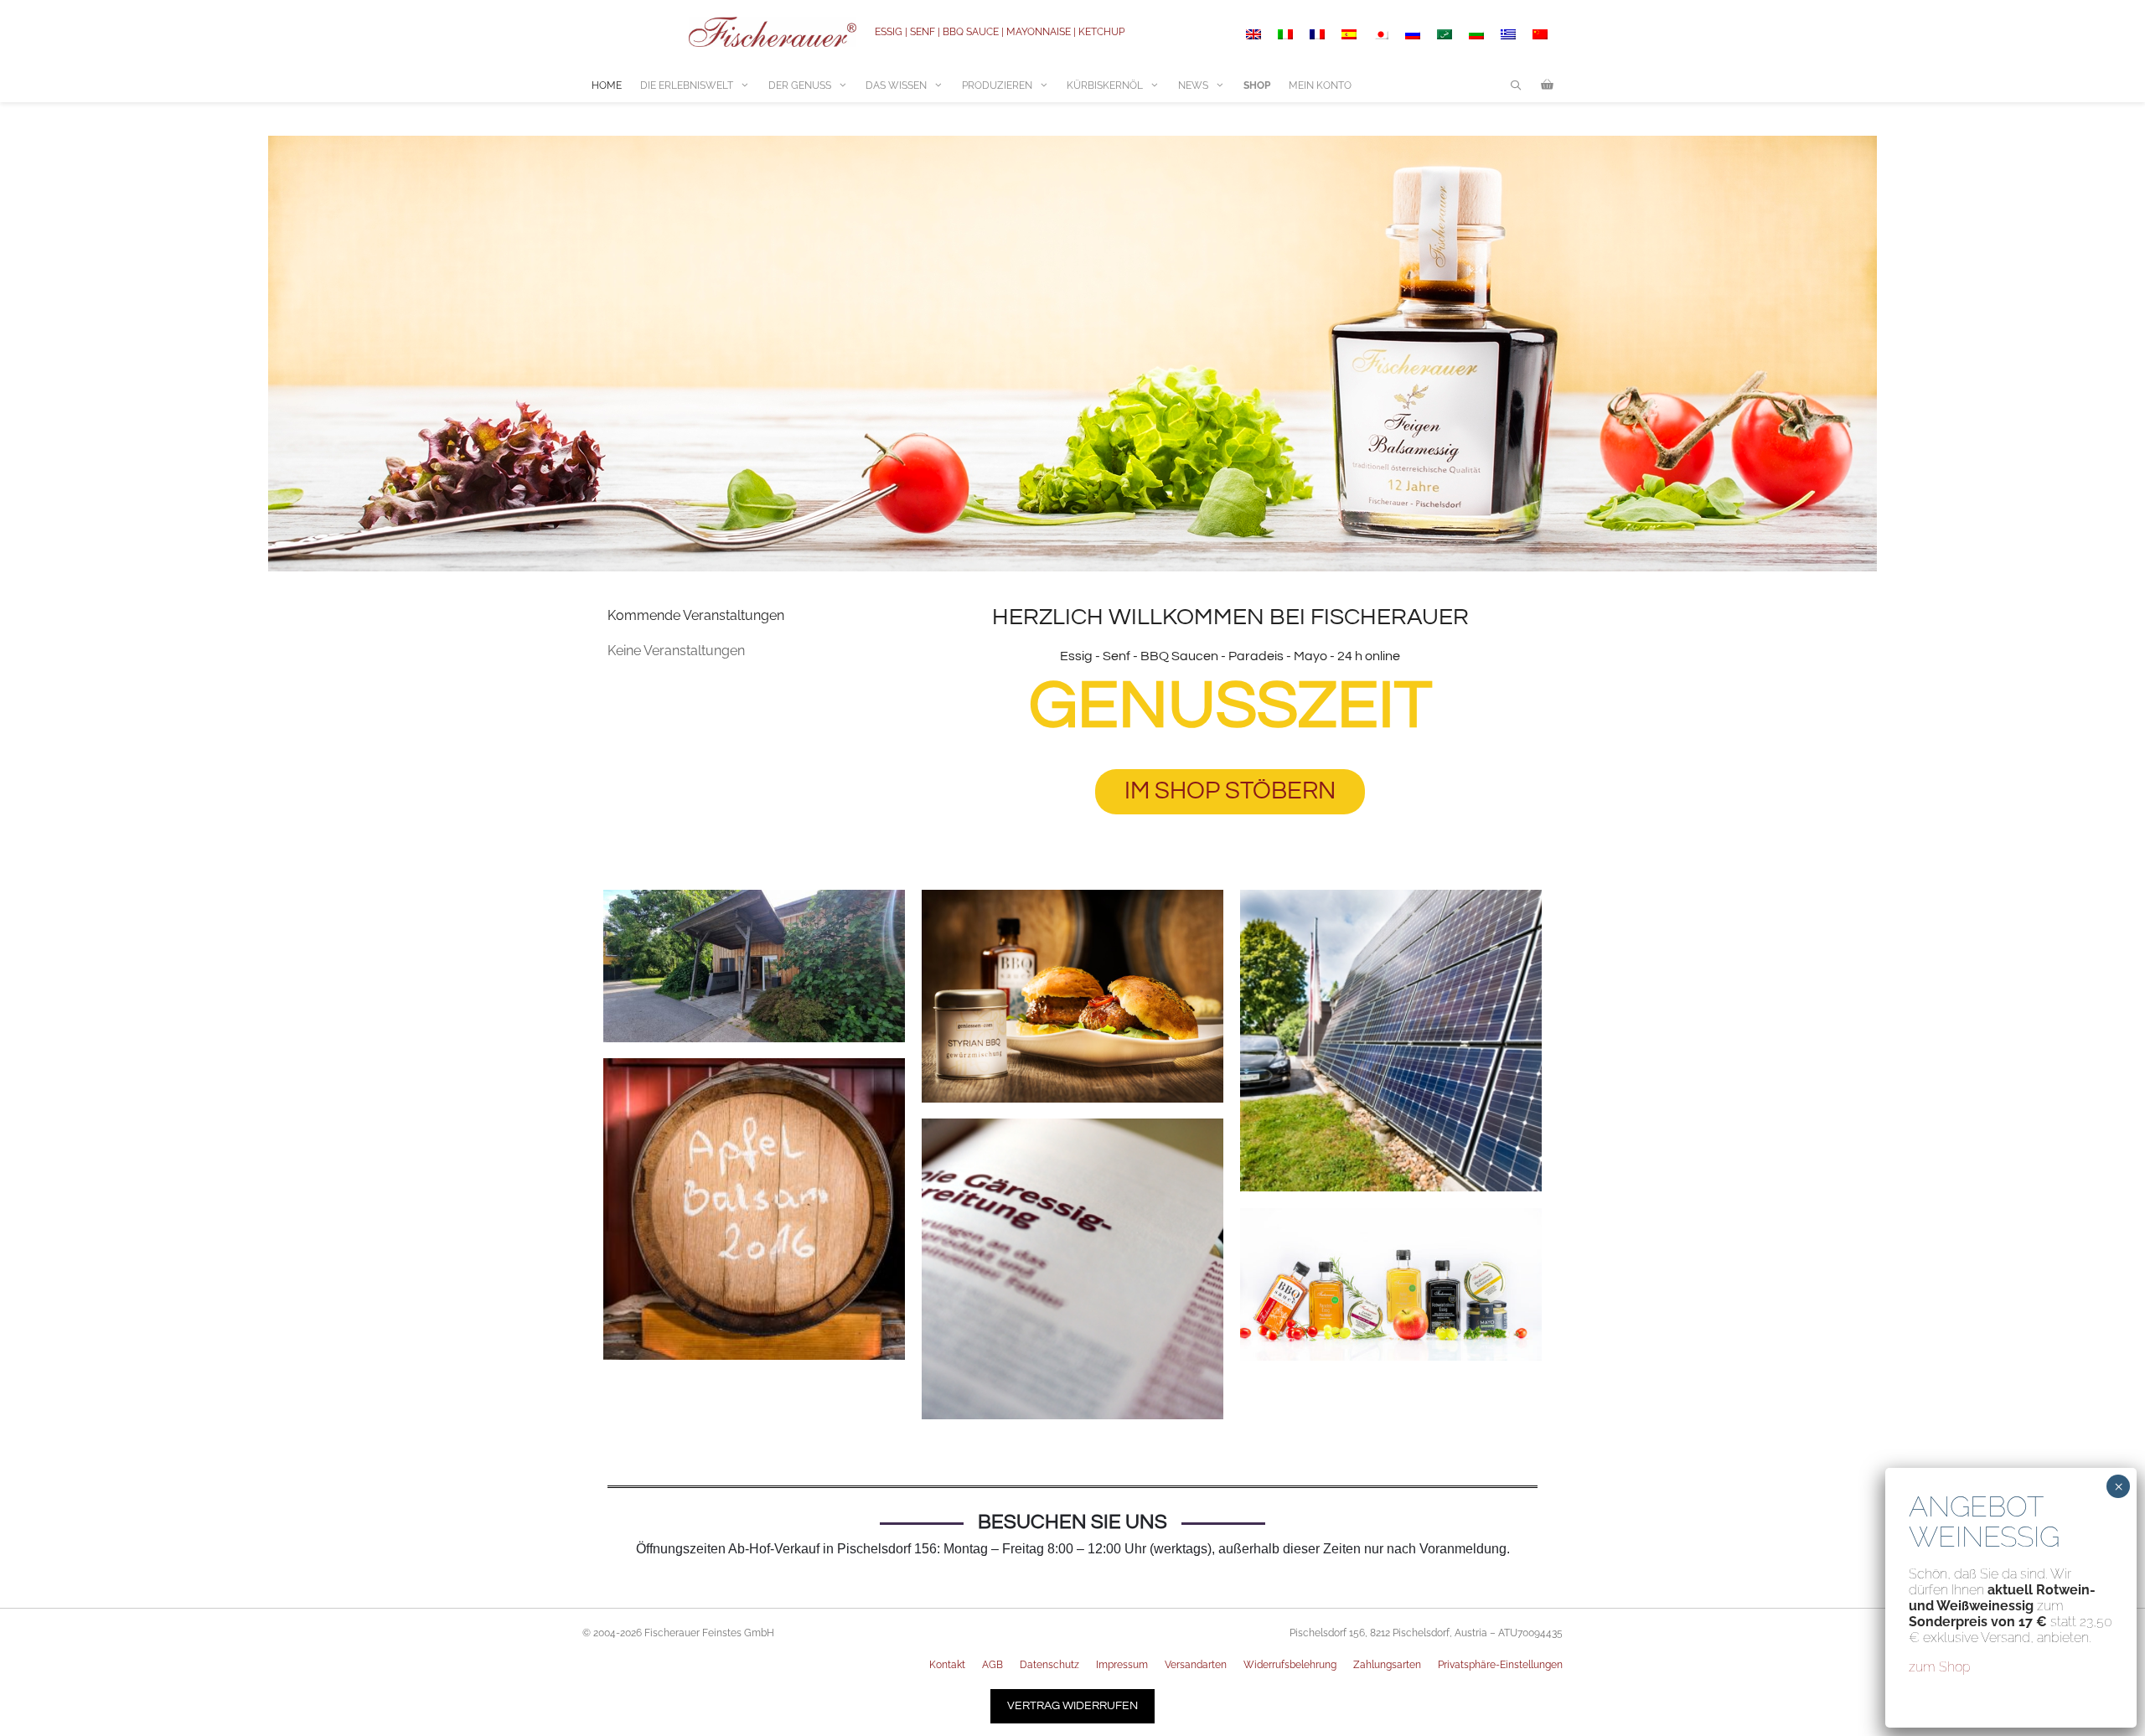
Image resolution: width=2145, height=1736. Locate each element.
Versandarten (1196, 1665)
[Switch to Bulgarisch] (1476, 34)
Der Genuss (800, 85)
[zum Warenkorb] (1547, 85)
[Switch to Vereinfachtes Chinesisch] (1540, 34)
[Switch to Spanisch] (1349, 34)
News (1193, 85)
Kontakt (947, 1665)
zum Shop (1940, 1667)
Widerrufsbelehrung (1290, 1665)
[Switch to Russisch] (1413, 34)
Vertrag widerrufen (1072, 1706)
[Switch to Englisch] (1253, 34)
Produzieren (997, 85)
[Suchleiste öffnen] (1516, 85)
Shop (1257, 85)
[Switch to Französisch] (1317, 34)
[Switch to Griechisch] (1508, 34)
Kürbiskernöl (1105, 85)
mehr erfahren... (755, 1000)
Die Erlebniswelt (687, 85)
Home (607, 85)
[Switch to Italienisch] (1285, 34)
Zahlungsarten (1387, 1665)
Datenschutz (1049, 1665)
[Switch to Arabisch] (1445, 34)
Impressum (1122, 1665)
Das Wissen (896, 85)
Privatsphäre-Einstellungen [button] (1500, 1665)
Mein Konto (1320, 85)
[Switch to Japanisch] (1381, 34)
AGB (992, 1665)
